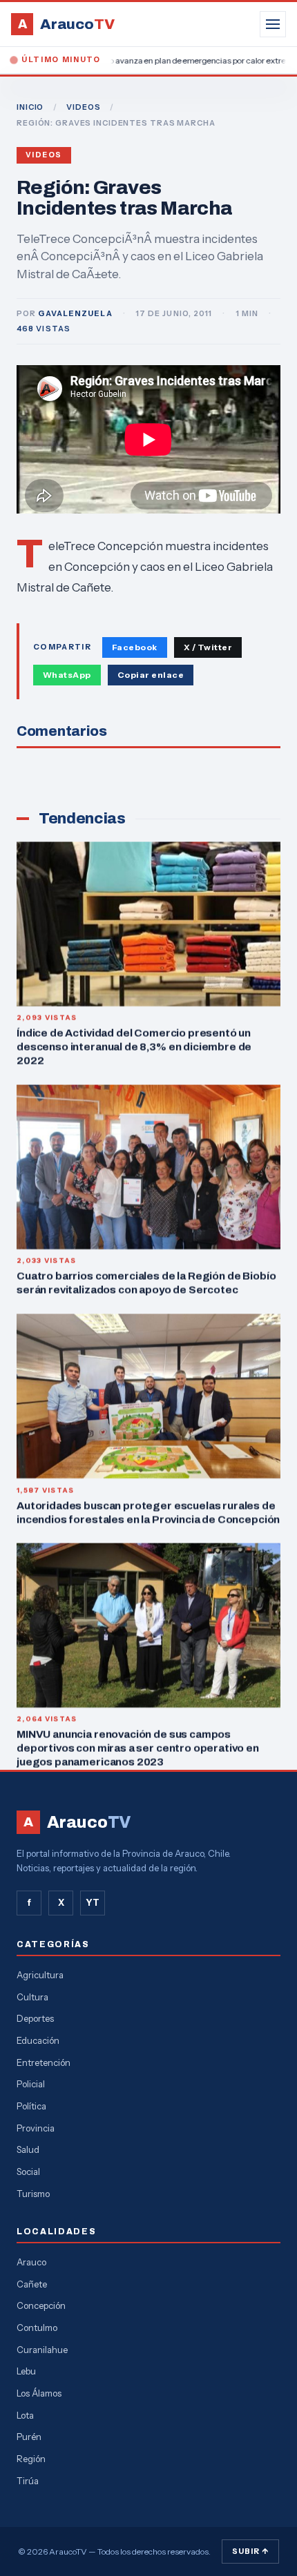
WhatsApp (67, 675)
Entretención (44, 2062)
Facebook (135, 647)
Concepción (41, 2305)
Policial (31, 2084)
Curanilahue (42, 2350)
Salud (28, 2149)
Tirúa (28, 2481)
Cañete (32, 2284)
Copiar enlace (151, 675)
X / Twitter (208, 647)
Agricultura (40, 1975)
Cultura (32, 1997)
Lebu (26, 2371)
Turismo (33, 2194)
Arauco (31, 2262)
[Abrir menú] (273, 24)
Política (31, 2106)
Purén (29, 2437)
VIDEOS (83, 107)
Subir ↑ (251, 2551)
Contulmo (37, 2328)
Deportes (35, 2018)
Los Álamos (39, 2393)
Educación (38, 2040)
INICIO (30, 107)
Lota (25, 2415)
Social (28, 2172)
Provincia (36, 2128)
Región (31, 2459)
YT (93, 1902)
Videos (44, 155)
